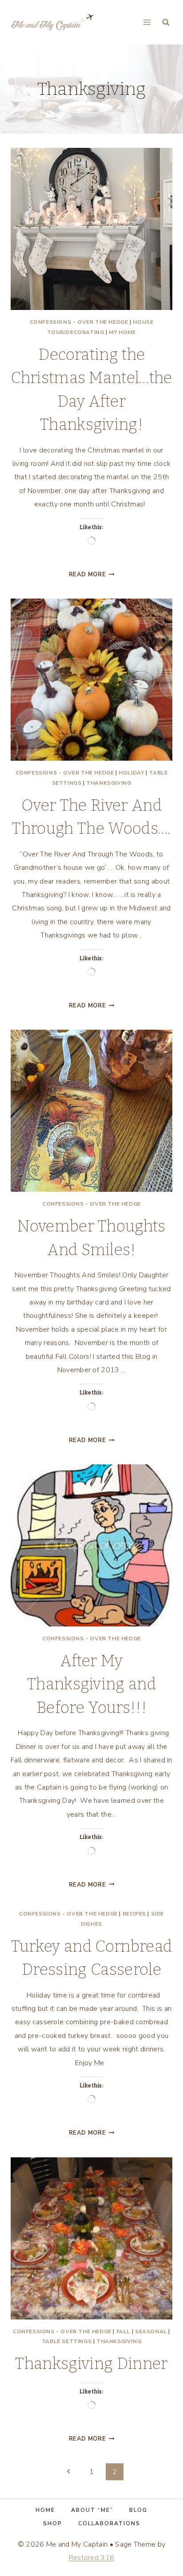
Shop (53, 2523)
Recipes (134, 1914)
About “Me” (92, 2510)
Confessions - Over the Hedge (79, 322)
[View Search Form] (166, 22)
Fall (123, 2331)
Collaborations (109, 2523)
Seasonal (151, 2331)
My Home (122, 332)
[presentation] (91, 229)
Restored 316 (92, 2558)
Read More (92, 575)
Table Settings (67, 2341)
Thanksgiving (109, 783)
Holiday (131, 773)
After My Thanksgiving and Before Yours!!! (91, 1684)
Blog (138, 2510)
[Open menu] (147, 22)
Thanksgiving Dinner (91, 2364)
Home (45, 2510)
